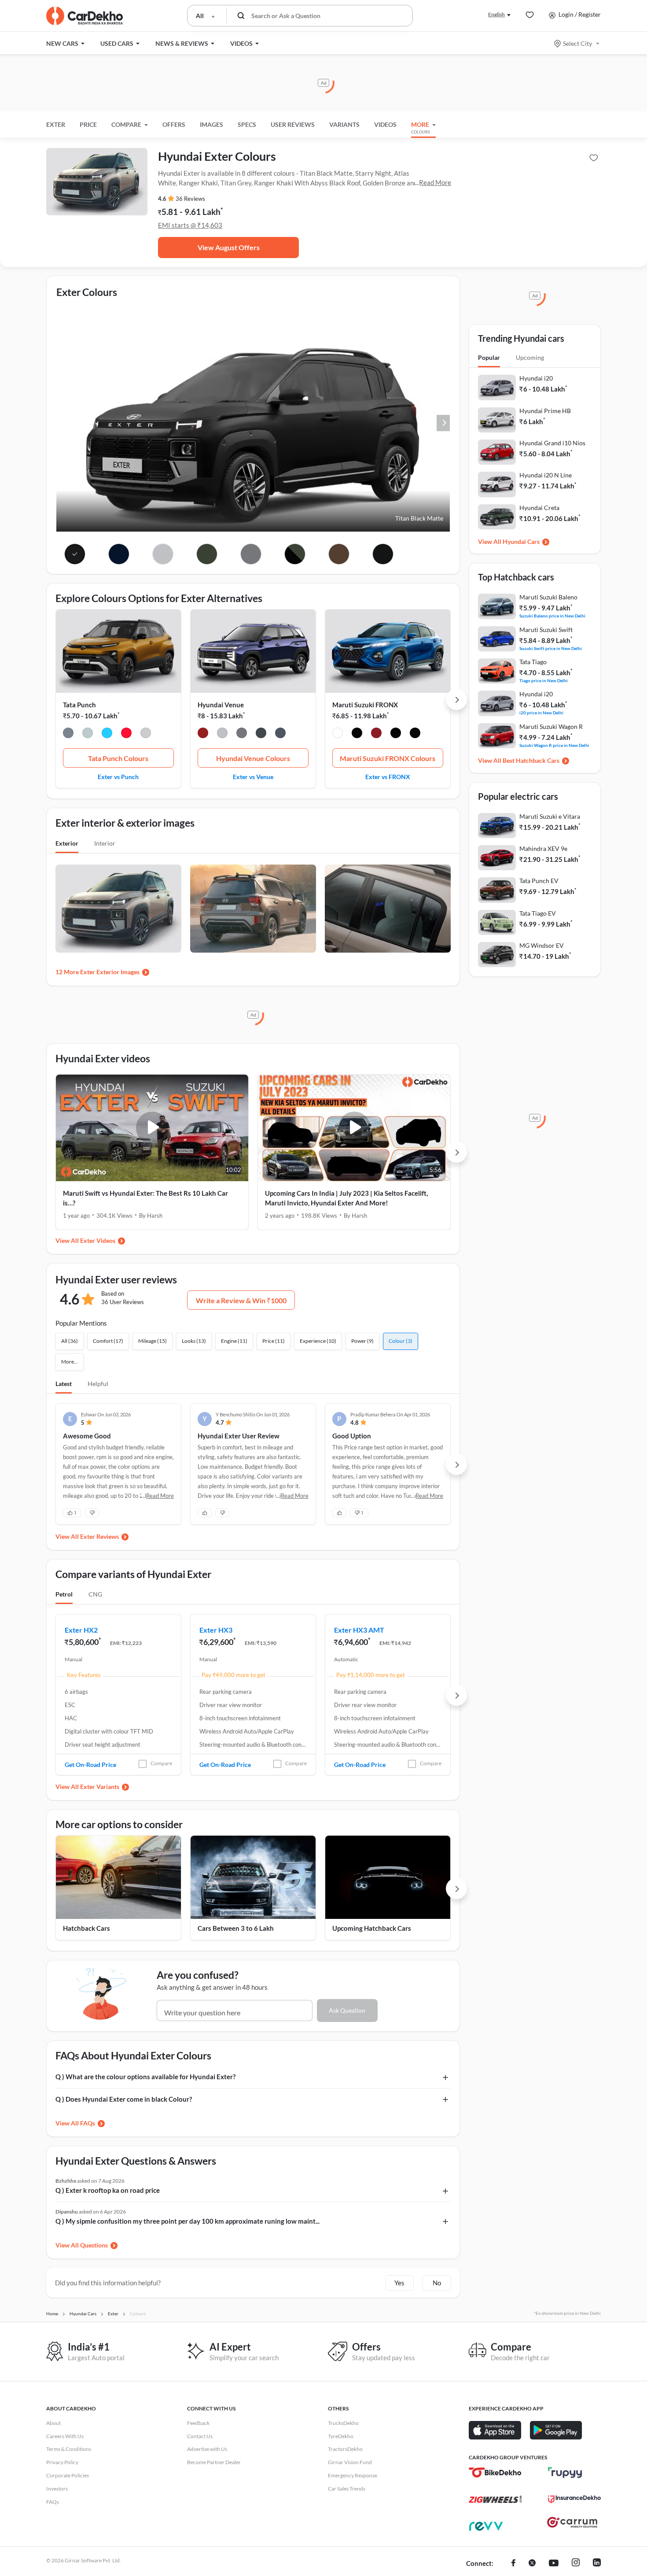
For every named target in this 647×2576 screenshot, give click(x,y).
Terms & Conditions (69, 2449)
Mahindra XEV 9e (543, 848)
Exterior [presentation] (67, 843)
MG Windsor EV (542, 945)
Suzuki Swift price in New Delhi (551, 648)
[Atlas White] (222, 734)
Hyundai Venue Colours (253, 758)
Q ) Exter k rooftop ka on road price (108, 2190)
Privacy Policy (62, 2462)
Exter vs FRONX (388, 776)
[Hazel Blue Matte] (280, 734)
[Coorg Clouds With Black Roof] (88, 734)
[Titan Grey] (242, 734)
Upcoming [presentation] (530, 357)
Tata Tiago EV (538, 913)
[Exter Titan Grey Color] (251, 554)
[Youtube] (554, 2564)
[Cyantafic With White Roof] (107, 734)
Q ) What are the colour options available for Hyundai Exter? (145, 2077)
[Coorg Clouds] (68, 734)
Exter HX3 (216, 1630)
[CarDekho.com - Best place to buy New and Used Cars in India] (85, 16)
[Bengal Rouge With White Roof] (126, 734)
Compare (161, 1763)
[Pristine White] (146, 734)
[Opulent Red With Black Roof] (396, 734)
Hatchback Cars (86, 1928)
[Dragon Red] (203, 734)
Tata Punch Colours (118, 758)
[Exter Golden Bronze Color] (339, 554)
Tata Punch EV (539, 881)
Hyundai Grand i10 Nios (552, 443)
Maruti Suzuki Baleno (548, 597)
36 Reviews (190, 199)
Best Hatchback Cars (531, 760)
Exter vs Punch (118, 776)
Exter (56, 124)
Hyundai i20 (536, 378)
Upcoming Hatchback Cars (372, 1928)
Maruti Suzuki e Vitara (550, 816)
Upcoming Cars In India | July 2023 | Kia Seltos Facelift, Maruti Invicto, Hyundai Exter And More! (346, 1198)
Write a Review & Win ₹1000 (241, 1300)
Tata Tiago (533, 662)
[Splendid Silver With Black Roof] (415, 734)
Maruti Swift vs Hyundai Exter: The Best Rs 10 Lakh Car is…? (145, 1198)
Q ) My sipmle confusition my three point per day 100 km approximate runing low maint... (187, 2221)
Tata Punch (79, 705)
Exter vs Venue (253, 776)
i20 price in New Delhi (541, 712)
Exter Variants (100, 1787)
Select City (577, 43)
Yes (399, 2283)
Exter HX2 (81, 1630)
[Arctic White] (338, 734)
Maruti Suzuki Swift (546, 630)
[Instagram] (576, 2564)
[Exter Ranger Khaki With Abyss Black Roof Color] (295, 554)
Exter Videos (98, 1240)
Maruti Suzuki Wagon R (551, 726)
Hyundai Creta (539, 508)
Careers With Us (65, 2436)
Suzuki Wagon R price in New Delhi (554, 745)
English (496, 14)
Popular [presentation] (489, 357)
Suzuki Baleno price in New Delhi (552, 615)
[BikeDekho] (495, 2473)
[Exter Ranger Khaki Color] (207, 554)
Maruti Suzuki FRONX (365, 705)
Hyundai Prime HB (545, 411)
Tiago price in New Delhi (544, 680)
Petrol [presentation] (64, 1594)
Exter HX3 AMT (359, 1630)
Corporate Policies (68, 2475)
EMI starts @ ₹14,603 (190, 225)
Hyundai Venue (221, 705)
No (437, 2283)
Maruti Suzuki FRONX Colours (388, 758)
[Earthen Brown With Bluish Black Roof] (357, 734)
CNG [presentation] (95, 1594)
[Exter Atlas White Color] (163, 554)
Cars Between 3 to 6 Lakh (236, 1928)
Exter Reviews (99, 1536)
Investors (57, 2489)
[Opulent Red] (376, 734)
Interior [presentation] (105, 843)
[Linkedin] (597, 2564)
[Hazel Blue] (261, 734)
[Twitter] (532, 2564)
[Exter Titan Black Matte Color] (75, 554)
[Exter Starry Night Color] (119, 554)
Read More (435, 182)
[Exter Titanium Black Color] (383, 554)
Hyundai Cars (521, 541)
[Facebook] (513, 2564)
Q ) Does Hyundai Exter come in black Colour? (124, 2099)
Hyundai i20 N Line (546, 475)
